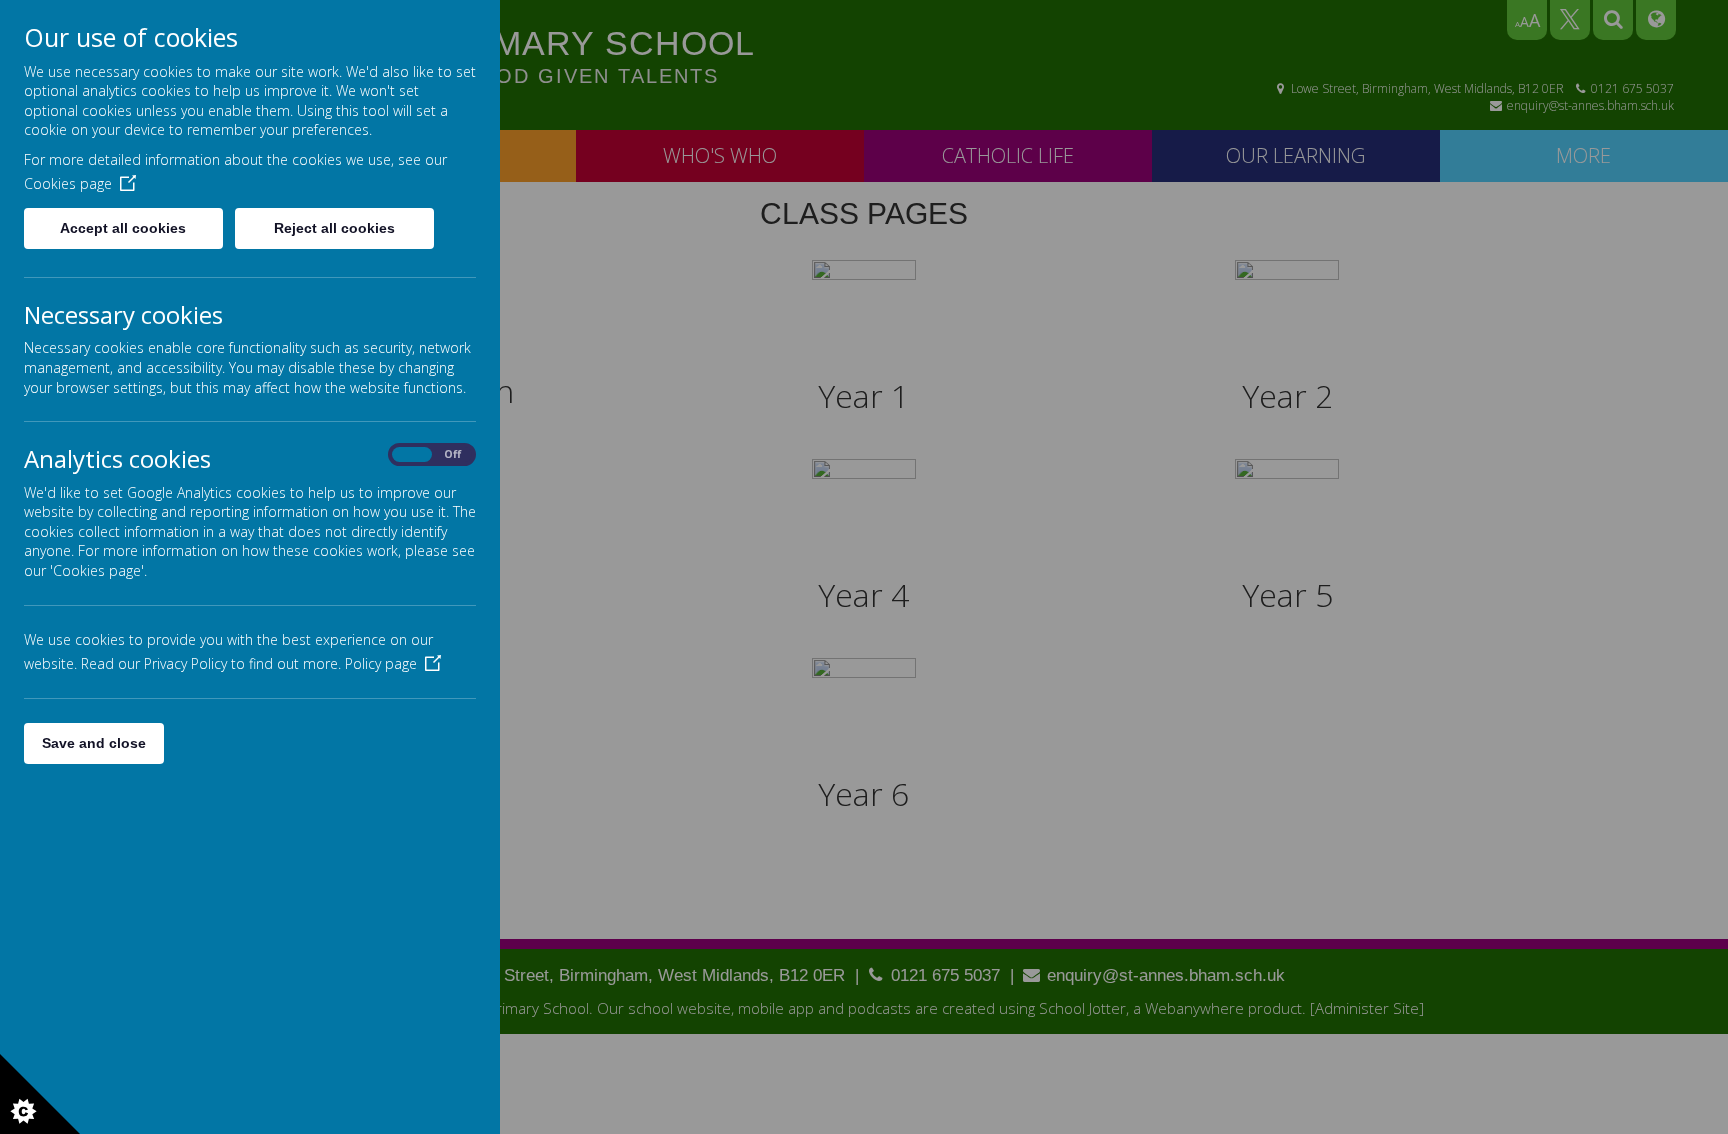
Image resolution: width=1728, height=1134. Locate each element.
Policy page (381, 663)
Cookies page (68, 183)
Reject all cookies (334, 228)
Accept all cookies (123, 228)
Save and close (94, 743)
